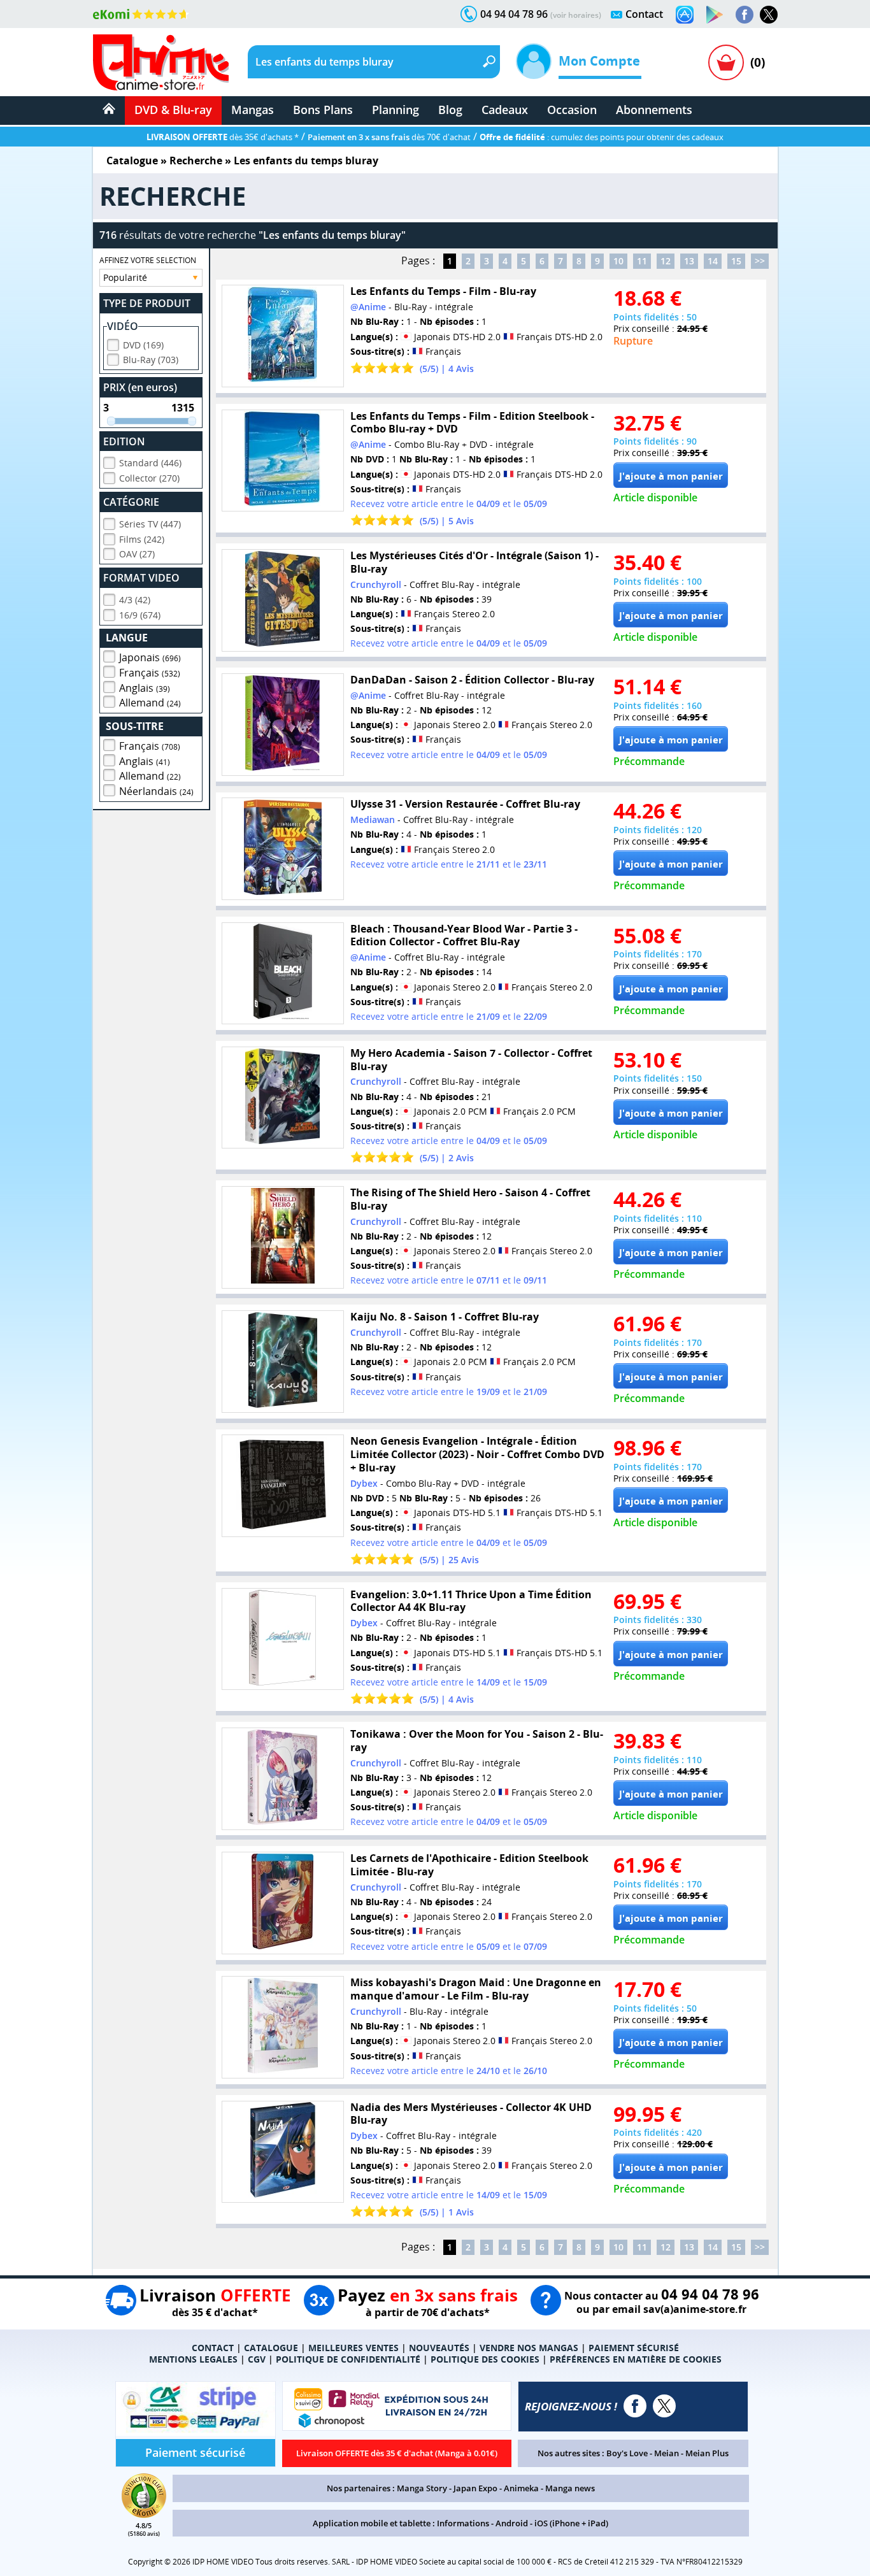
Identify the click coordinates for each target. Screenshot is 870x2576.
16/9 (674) (140, 615)
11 (642, 261)
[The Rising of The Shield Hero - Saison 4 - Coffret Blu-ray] (283, 1237)
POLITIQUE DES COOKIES (485, 2359)
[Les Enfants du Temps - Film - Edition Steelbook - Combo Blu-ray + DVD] (283, 461)
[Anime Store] (161, 62)
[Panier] (726, 62)
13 (689, 261)
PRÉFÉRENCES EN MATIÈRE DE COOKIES (636, 2359)
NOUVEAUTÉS (439, 2348)
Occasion (572, 110)
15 (736, 261)
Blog (450, 110)
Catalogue (132, 161)
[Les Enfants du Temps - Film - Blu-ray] (283, 336)
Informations (463, 2523)
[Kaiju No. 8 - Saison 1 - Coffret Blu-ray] (283, 1362)
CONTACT (213, 2348)
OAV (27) (137, 554)
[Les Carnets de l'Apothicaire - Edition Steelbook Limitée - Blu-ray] (283, 1903)
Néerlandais (156, 791)
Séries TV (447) (150, 524)
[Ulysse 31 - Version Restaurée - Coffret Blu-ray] (283, 849)
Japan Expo (475, 2488)
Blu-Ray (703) (151, 360)
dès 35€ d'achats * (223, 137)
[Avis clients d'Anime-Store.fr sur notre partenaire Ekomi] (141, 14)
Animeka (521, 2488)
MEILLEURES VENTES (353, 2348)
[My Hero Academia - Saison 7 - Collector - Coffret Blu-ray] (283, 1098)
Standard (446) (150, 463)
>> (760, 261)
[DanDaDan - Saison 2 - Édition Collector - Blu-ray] (283, 725)
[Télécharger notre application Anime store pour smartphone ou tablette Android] (715, 15)
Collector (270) (149, 478)
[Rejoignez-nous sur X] (769, 15)
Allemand (150, 703)
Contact (644, 14)
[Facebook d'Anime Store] (635, 2406)
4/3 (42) (135, 600)
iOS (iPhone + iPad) (571, 2523)
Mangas (253, 110)
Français (150, 673)
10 (618, 261)
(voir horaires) (576, 15)
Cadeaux (505, 110)
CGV (257, 2359)
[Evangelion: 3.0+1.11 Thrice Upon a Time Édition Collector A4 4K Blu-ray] (283, 1639)
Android (512, 2523)
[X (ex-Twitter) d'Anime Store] (664, 2406)
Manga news (570, 2488)
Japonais (150, 657)
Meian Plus (707, 2453)
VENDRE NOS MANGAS (529, 2348)
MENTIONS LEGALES (193, 2359)
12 (666, 261)
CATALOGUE (271, 2348)
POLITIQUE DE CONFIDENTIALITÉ (348, 2359)
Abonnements (654, 110)
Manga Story (422, 2488)
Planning (396, 110)
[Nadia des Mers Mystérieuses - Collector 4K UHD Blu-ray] (283, 2152)
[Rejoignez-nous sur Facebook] (745, 15)
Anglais (145, 688)
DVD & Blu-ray (173, 110)
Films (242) (142, 539)
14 (713, 261)
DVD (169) (143, 345)
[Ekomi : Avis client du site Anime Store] (144, 2514)
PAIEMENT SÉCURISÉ (634, 2348)
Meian (667, 2453)
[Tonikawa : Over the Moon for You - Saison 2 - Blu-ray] (283, 1779)
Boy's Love (627, 2453)
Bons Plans (323, 110)
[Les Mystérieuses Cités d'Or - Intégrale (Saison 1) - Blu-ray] (283, 600)
